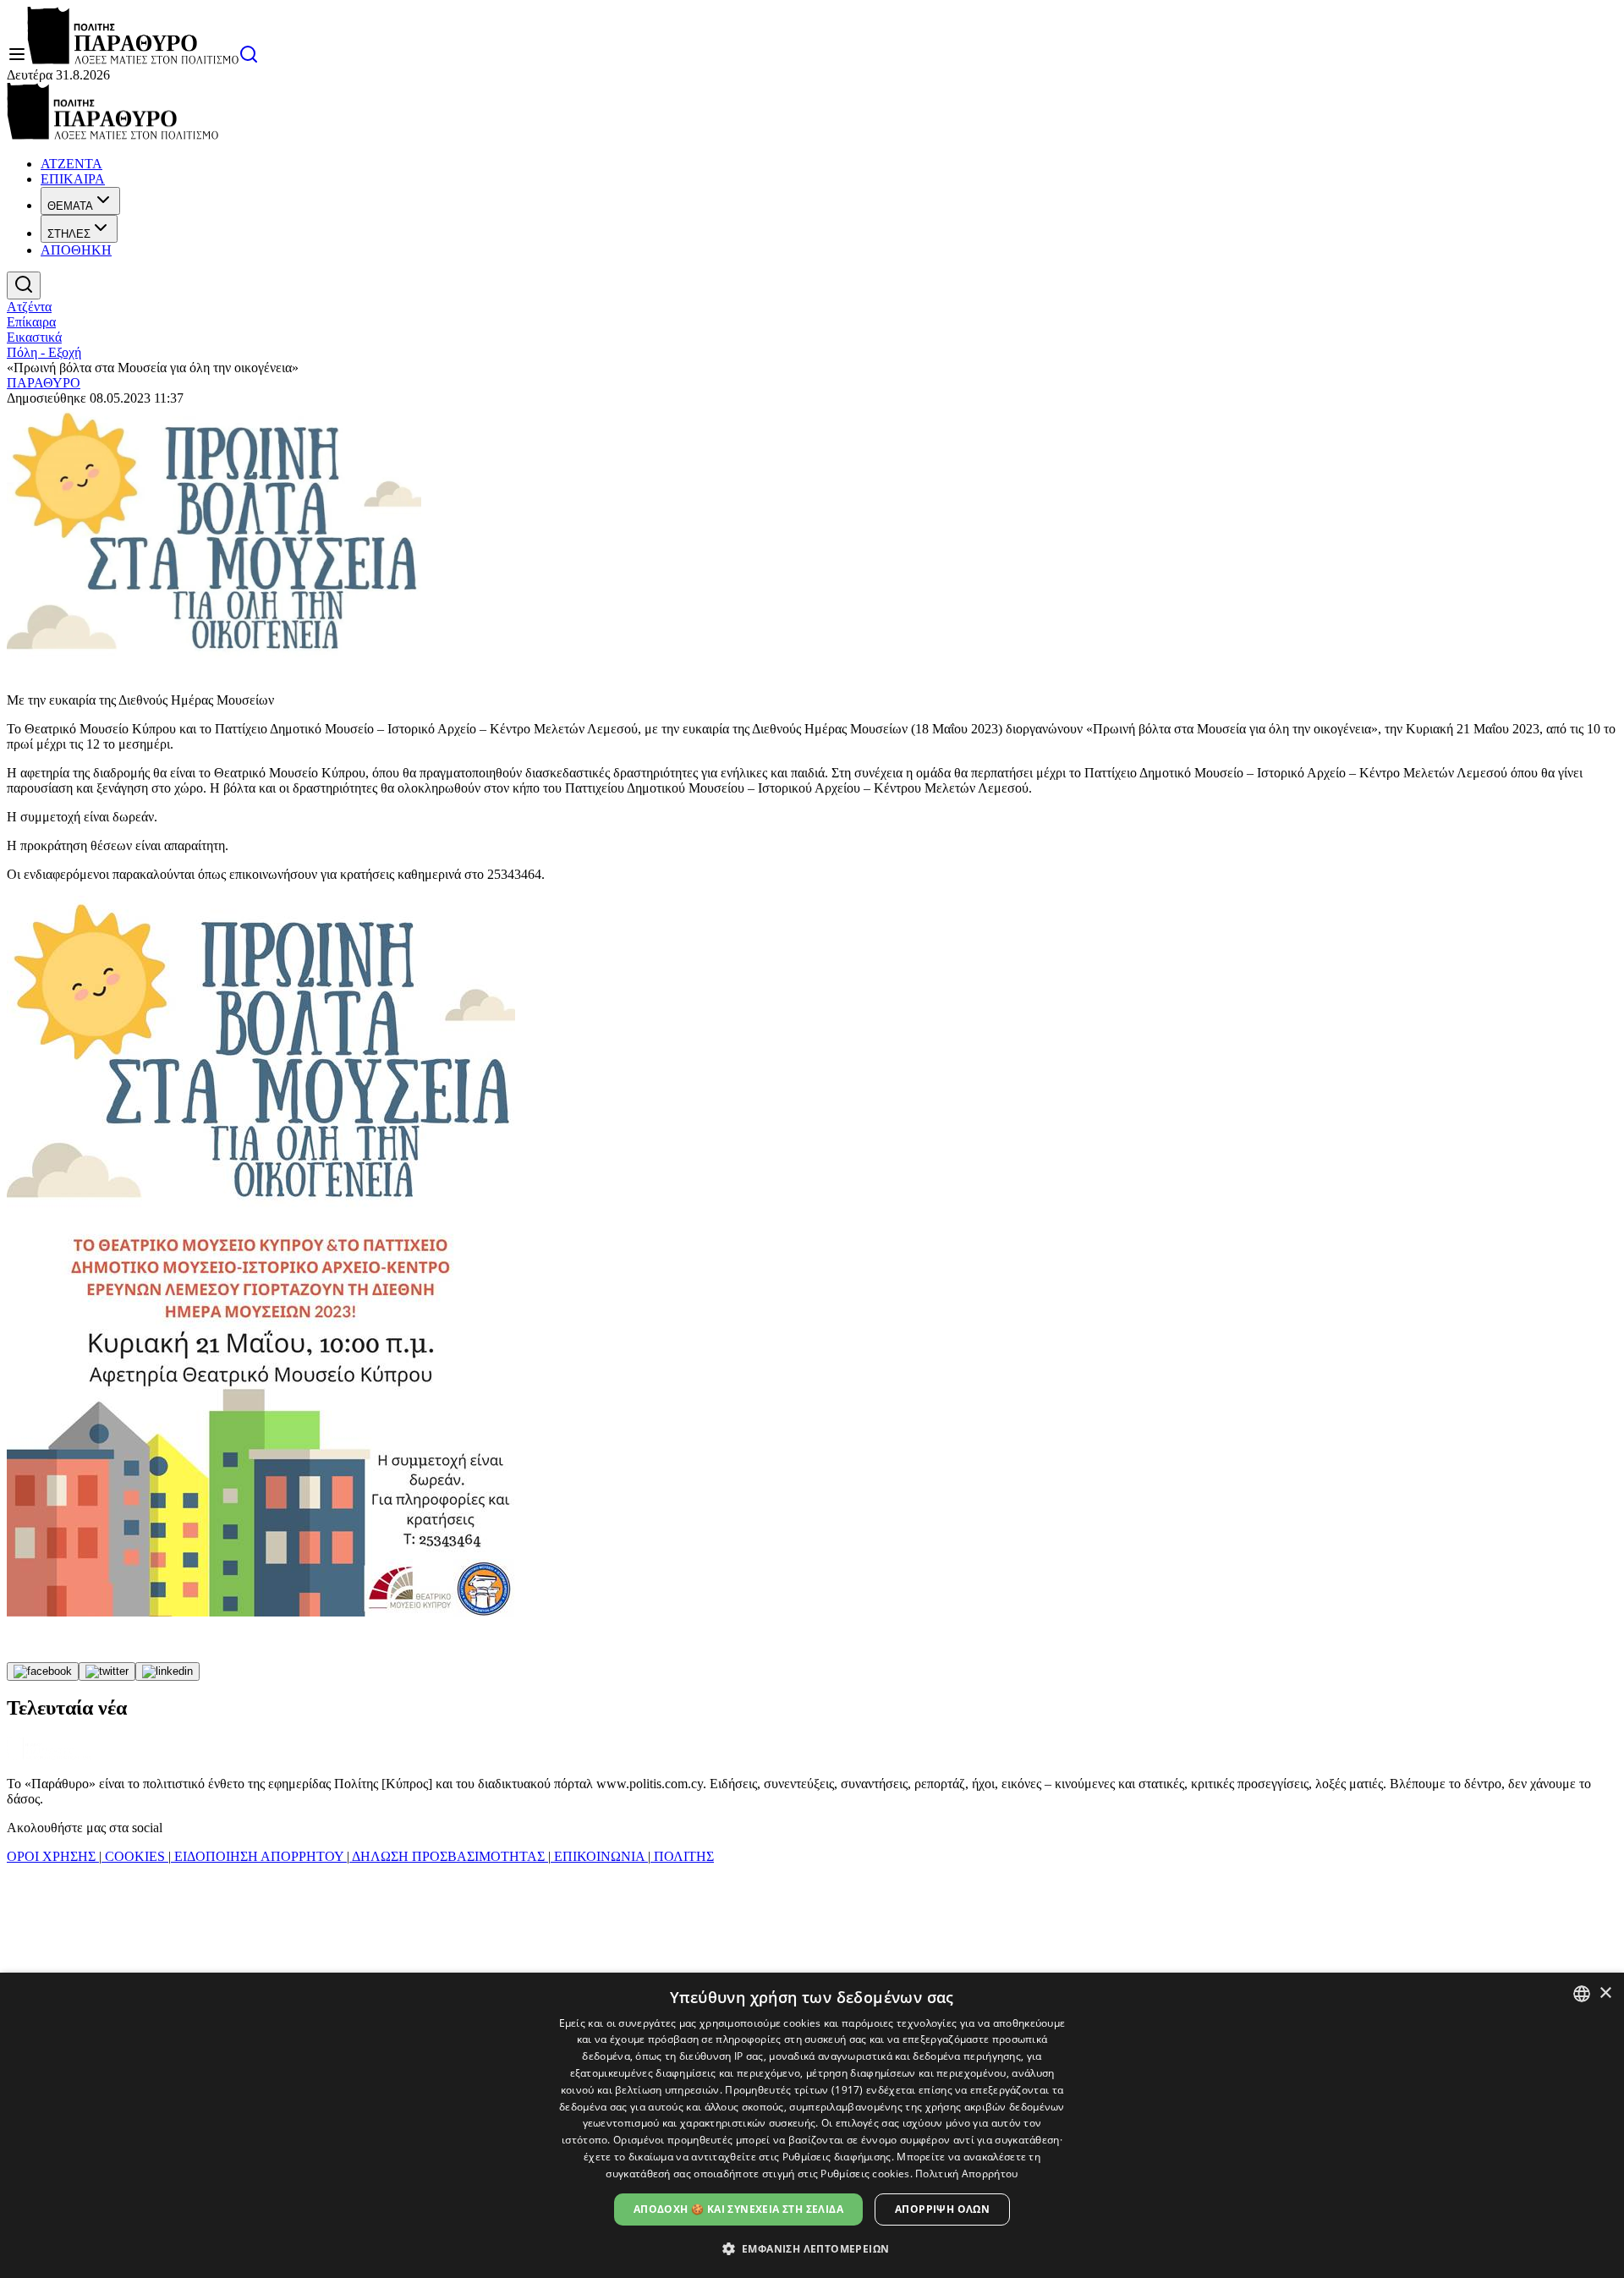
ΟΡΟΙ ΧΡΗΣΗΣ (53, 1856)
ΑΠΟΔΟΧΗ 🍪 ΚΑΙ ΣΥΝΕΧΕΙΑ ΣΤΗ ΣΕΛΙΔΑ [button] (738, 2209)
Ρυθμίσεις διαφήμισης (837, 2157)
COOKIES (135, 1856)
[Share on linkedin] (167, 1671)
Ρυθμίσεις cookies (865, 2174)
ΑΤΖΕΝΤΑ (71, 164)
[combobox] (1582, 1994)
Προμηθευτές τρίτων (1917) (794, 2090)
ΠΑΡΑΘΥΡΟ (44, 383)
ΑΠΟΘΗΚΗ (76, 250)
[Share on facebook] (43, 1671)
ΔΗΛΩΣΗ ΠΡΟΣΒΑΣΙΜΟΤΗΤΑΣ (449, 1856)
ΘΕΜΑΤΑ (70, 206)
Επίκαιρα (31, 322)
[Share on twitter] (107, 1671)
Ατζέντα (29, 307)
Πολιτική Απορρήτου (966, 2174)
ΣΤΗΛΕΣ (69, 234)
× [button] (1605, 1993)
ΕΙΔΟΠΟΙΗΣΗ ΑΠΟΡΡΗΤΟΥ (259, 1856)
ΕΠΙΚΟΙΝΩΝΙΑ (599, 1856)
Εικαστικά (34, 337)
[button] (812, 2248)
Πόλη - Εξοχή (44, 352)
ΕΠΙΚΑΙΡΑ (73, 179)
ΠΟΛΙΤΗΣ (682, 1856)
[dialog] (812, 2125)
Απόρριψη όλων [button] (942, 2209)
